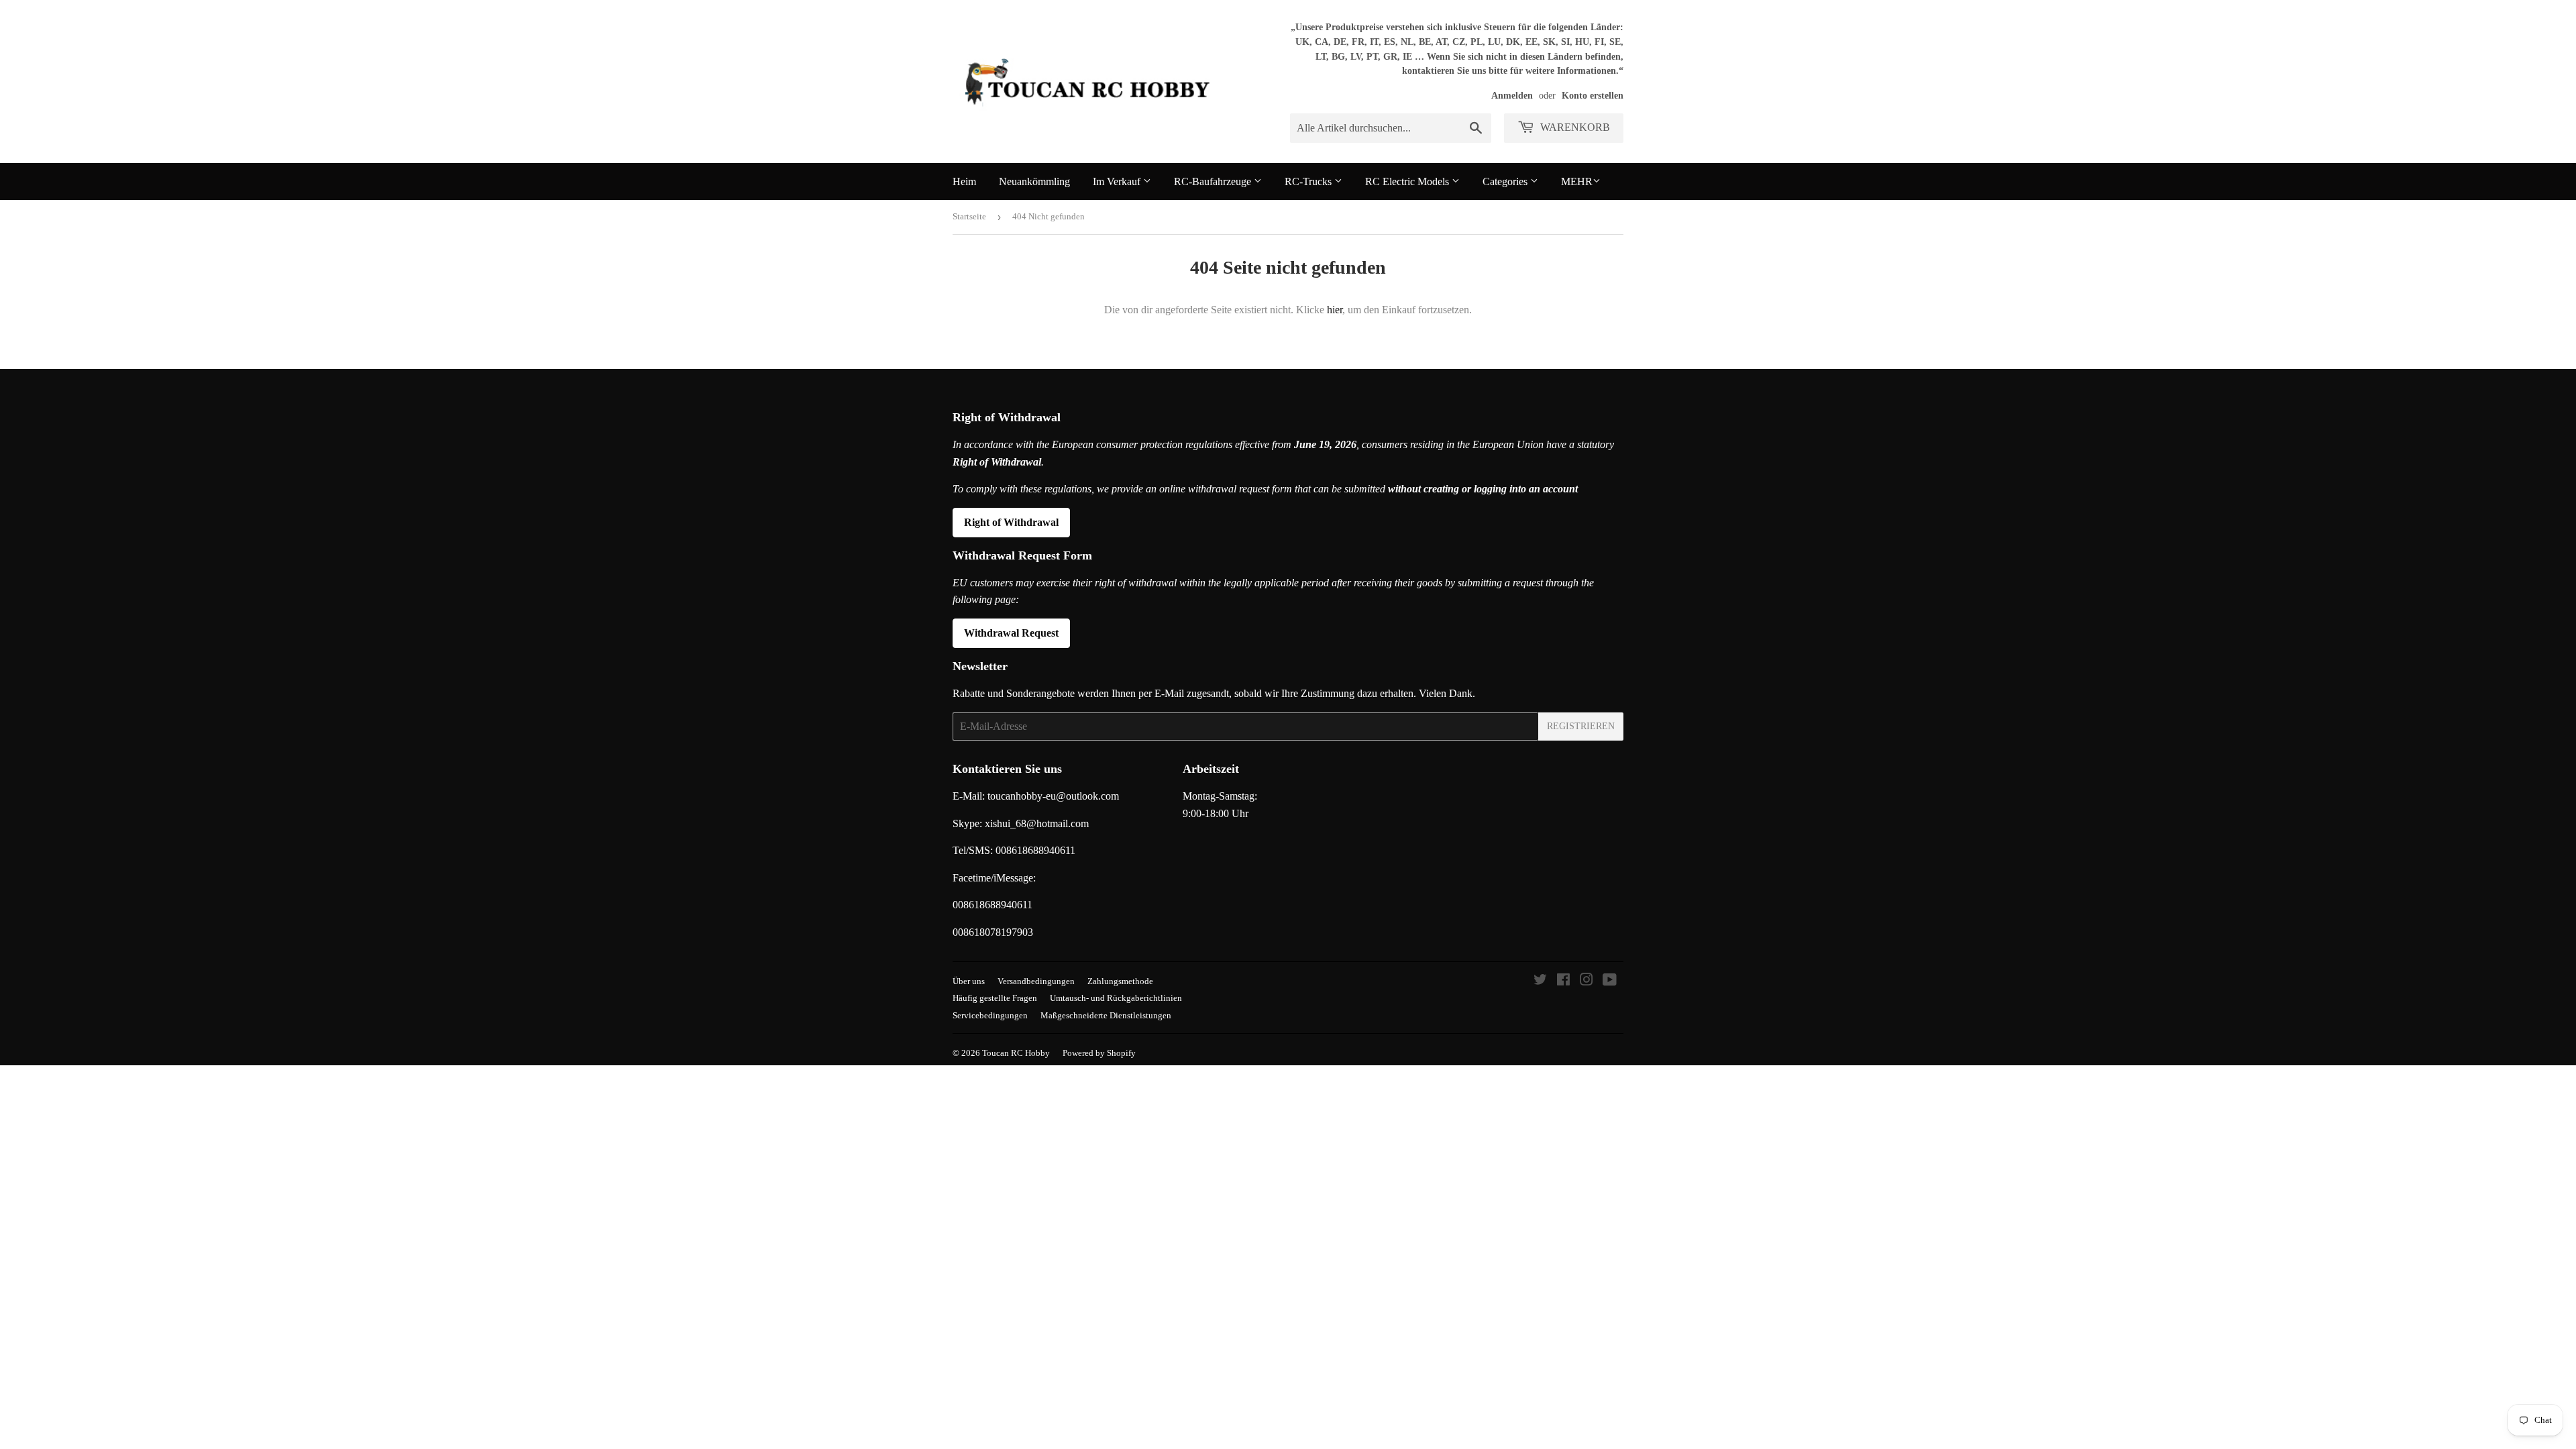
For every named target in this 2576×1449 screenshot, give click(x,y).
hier (1335, 310)
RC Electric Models (1408, 181)
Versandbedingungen (1036, 981)
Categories (1506, 181)
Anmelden (1512, 96)
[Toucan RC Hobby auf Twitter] (1540, 981)
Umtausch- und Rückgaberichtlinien (1116, 998)
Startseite (969, 216)
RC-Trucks (1309, 181)
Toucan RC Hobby (1016, 1053)
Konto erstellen (1593, 96)
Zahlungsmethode (1120, 981)
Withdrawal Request (1011, 633)
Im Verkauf (1118, 181)
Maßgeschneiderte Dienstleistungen (1106, 1015)
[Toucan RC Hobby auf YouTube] (1610, 981)
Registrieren (1581, 726)
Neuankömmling (1034, 181)
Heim (964, 181)
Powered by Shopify (1099, 1053)
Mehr (1577, 181)
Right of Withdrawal (1011, 522)
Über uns (969, 981)
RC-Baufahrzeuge (1214, 181)
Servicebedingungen (990, 1015)
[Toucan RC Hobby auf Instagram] (1587, 981)
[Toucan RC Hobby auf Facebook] (1563, 981)
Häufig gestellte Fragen (995, 998)
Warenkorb (1574, 127)
